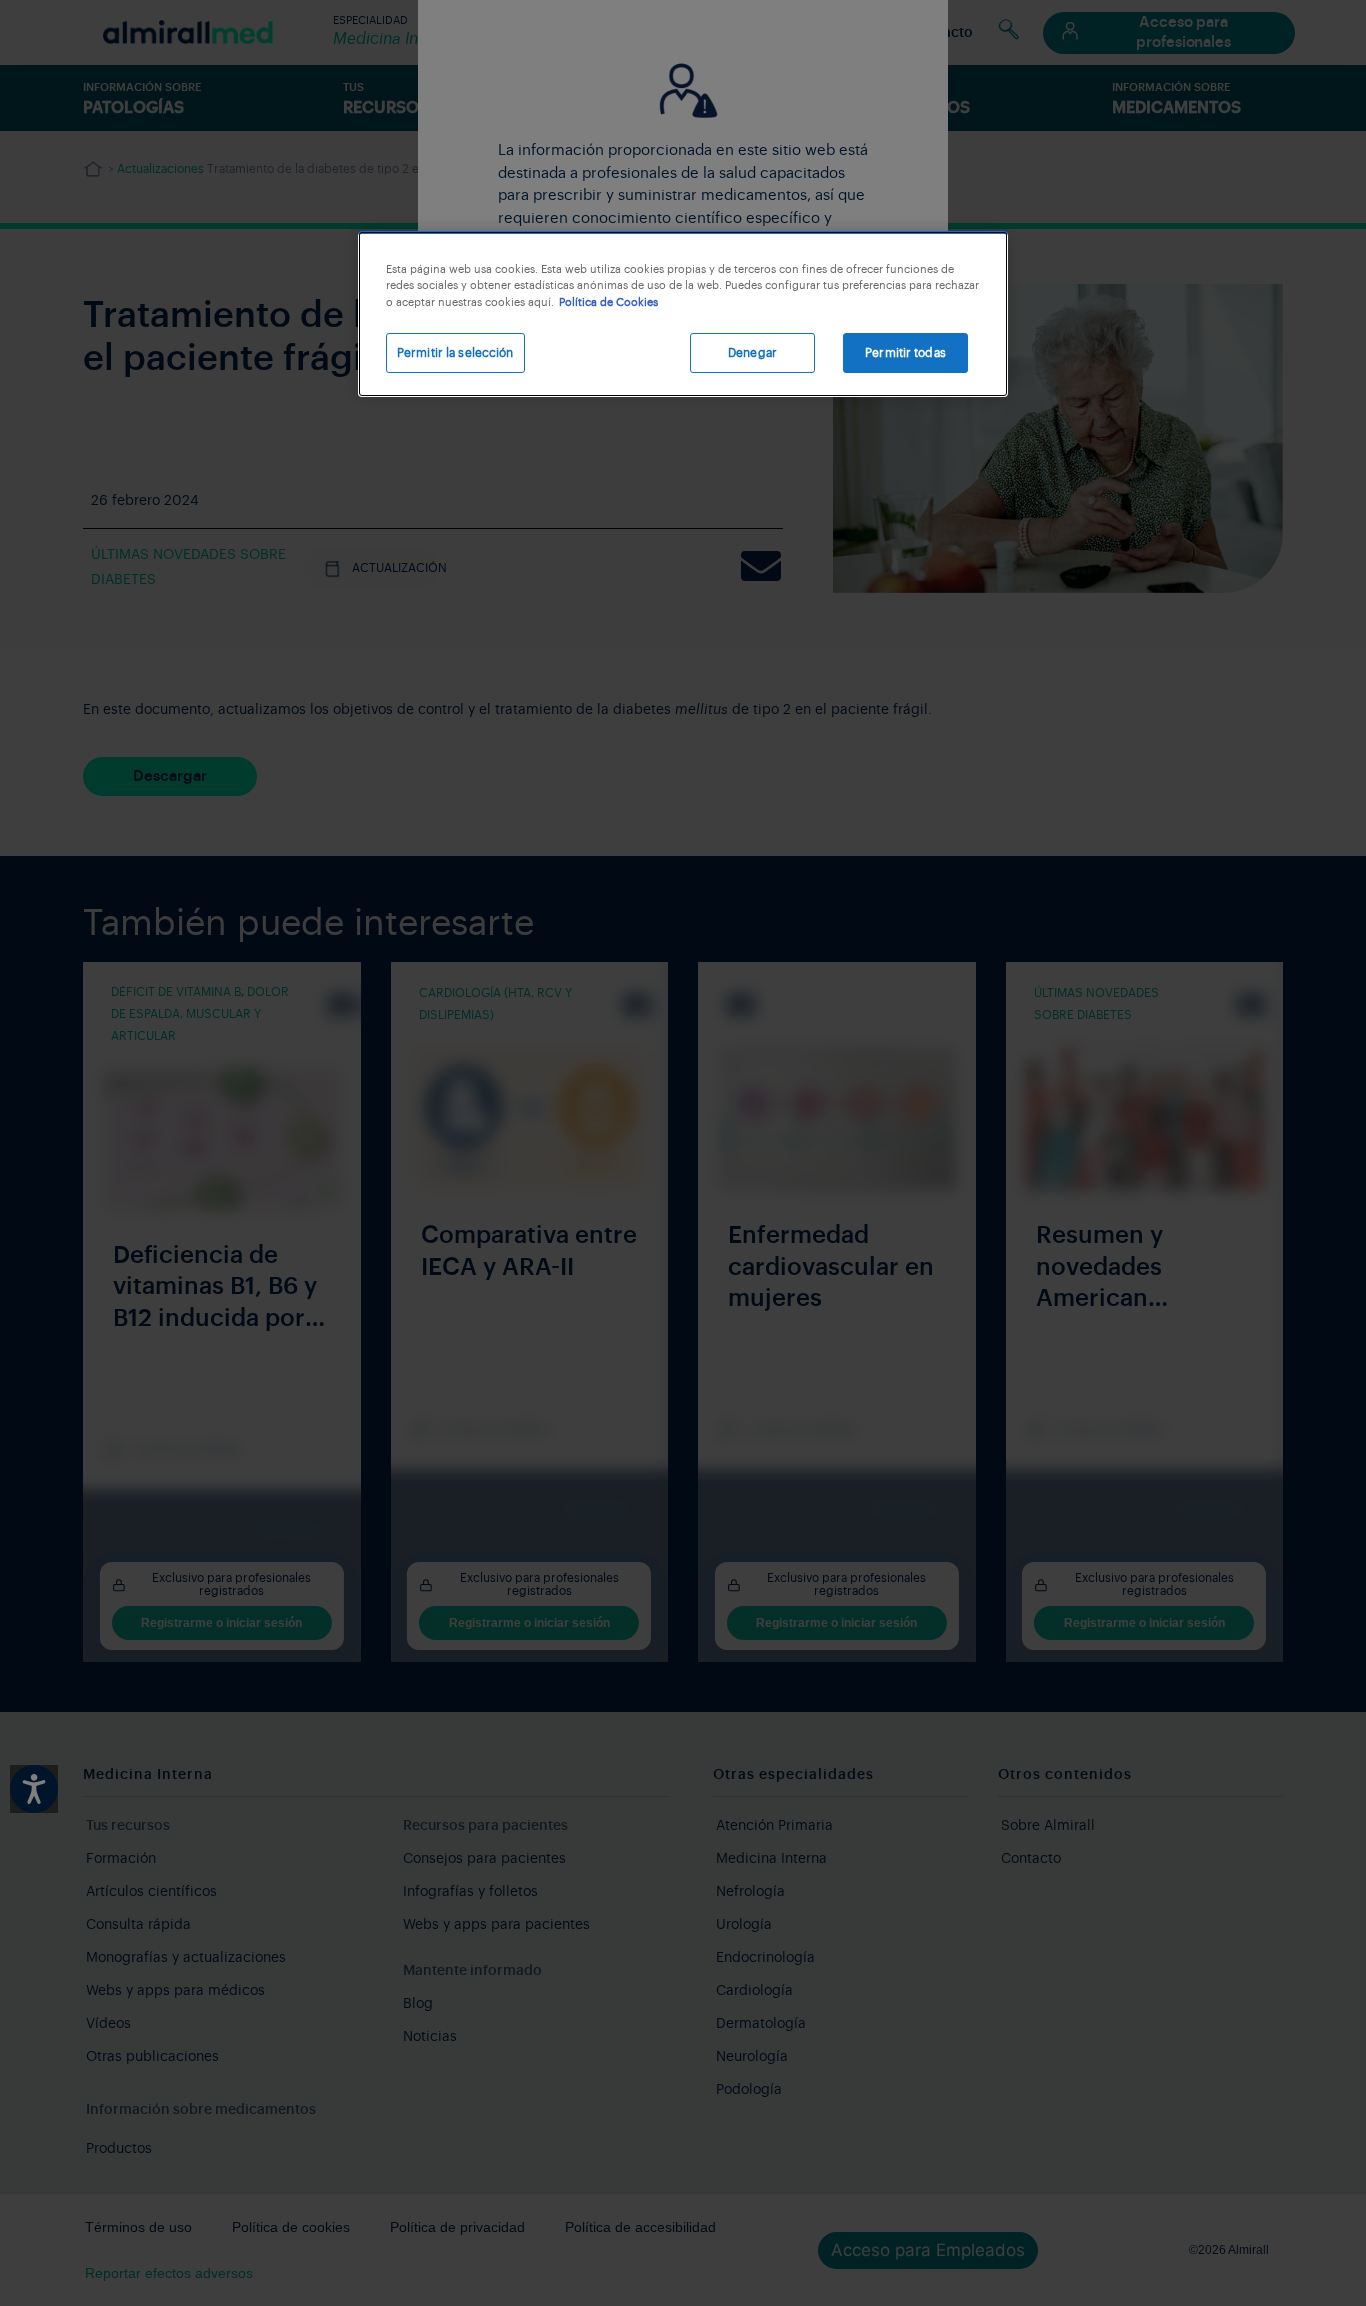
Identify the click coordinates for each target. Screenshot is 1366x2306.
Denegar (752, 353)
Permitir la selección (455, 353)
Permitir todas (905, 353)
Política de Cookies (608, 302)
